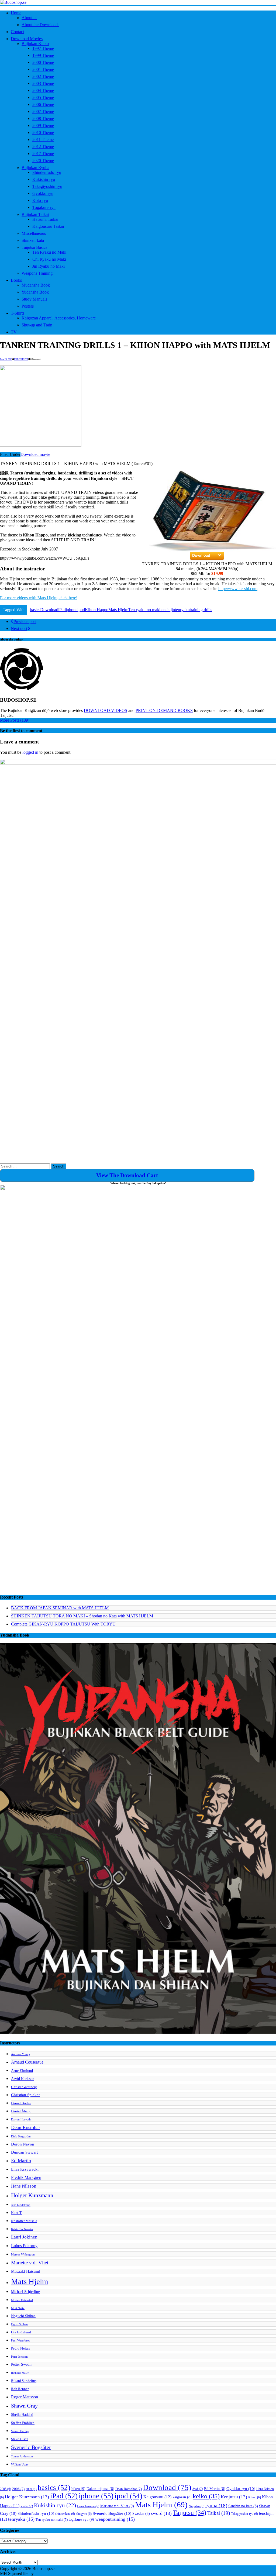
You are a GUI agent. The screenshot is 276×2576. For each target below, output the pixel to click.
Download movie (35, 454)
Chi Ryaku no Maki (49, 259)
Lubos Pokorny (24, 2246)
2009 (31, 2489)
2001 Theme (43, 69)
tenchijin (168, 610)
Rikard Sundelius (24, 2381)
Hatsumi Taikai (45, 219)
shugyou (84, 2514)
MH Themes (46, 2573)
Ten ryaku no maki (144, 610)
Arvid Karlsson (23, 2079)
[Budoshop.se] (138, 2)
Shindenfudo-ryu (47, 172)
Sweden (141, 2514)
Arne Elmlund (22, 2071)
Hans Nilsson (24, 2186)
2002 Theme (43, 76)
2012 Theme (43, 147)
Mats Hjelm (118, 610)
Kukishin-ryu (44, 179)
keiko (206, 2496)
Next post (19, 628)
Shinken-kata (33, 240)
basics (35, 610)
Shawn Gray (24, 2406)
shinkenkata (65, 2514)
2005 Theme (43, 97)
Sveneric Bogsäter (31, 2447)
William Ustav (20, 2465)
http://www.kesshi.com (238, 589)
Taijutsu (189, 2513)
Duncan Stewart (24, 2152)
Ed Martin (21, 2161)
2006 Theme (43, 104)
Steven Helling (20, 2431)
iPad (62, 610)
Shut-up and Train (37, 325)
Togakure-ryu (44, 207)
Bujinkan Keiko (35, 44)
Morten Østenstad (22, 2300)
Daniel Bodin (21, 2103)
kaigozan (182, 2497)
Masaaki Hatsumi (26, 2271)
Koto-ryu (40, 200)
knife (27, 2506)
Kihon (255, 2497)
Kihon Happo (97, 610)
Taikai (219, 2513)
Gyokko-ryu (43, 193)
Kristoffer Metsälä (24, 2221)
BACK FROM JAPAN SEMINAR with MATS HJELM (60, 1608)
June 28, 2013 (6, 359)
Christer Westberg (24, 2087)
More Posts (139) (15, 720)
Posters (28, 306)
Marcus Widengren (23, 2255)
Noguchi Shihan (23, 2316)
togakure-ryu (81, 2519)
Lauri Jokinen (24, 2237)
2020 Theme (43, 161)
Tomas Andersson (22, 2456)
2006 (18, 2489)
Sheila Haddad (22, 2415)
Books (16, 280)
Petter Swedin (22, 2364)
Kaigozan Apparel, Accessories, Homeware (59, 318)
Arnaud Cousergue (27, 2062)
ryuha (216, 2506)
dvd (198, 2489)
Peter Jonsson (19, 2357)
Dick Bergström (21, 2136)
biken (78, 2489)
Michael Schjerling (25, 2292)
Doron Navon (23, 2144)
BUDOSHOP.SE (21, 359)
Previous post (25, 621)
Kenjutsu (234, 2497)
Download (49, 610)
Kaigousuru (157, 2497)
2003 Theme (43, 83)
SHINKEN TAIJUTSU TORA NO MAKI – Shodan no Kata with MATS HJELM (82, 1616)
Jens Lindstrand (21, 2205)
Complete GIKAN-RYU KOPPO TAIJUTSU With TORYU (63, 1624)
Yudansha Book (35, 292)
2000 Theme (43, 62)
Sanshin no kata (243, 2506)
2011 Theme (43, 140)
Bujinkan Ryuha (35, 168)
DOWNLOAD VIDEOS (106, 710)
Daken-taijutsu (100, 2489)
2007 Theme (43, 111)
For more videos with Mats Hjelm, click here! (39, 598)
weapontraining (115, 2519)
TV (14, 332)
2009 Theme (43, 125)
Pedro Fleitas (20, 2348)
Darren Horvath (21, 2119)
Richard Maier (20, 2373)
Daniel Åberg (21, 2111)
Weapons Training (37, 273)
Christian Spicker (25, 2095)
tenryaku (182, 610)
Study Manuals (34, 299)
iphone (72, 610)
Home (16, 13)
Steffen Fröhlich (23, 2423)
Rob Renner (20, 2389)
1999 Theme (43, 55)
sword (161, 2513)
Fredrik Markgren (26, 2177)
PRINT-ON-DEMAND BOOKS (164, 710)
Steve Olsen (20, 2439)
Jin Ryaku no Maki (49, 266)
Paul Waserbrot (20, 2341)
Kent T (16, 2213)
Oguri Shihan (19, 2324)
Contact (17, 32)
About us (29, 18)
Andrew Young (21, 2054)
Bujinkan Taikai (35, 214)
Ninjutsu (196, 2506)
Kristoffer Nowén (22, 2229)
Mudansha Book (36, 285)
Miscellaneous (34, 233)
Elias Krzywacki (25, 2169)
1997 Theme (43, 48)
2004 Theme (43, 90)
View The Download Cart (127, 1175)
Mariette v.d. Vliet (30, 2263)
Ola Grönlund (21, 2332)
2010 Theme (43, 132)
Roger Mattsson (25, 2397)
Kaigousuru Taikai (48, 226)
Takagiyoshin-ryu (47, 186)
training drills (201, 610)
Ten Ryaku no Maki (49, 252)
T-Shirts (18, 313)
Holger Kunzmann (32, 2195)
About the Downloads (40, 25)
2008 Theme (43, 118)
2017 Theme (43, 154)
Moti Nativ (18, 2308)
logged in (30, 752)
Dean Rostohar (26, 2127)
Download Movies (27, 39)
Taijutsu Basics (34, 247)
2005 (6, 2489)
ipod (81, 610)
